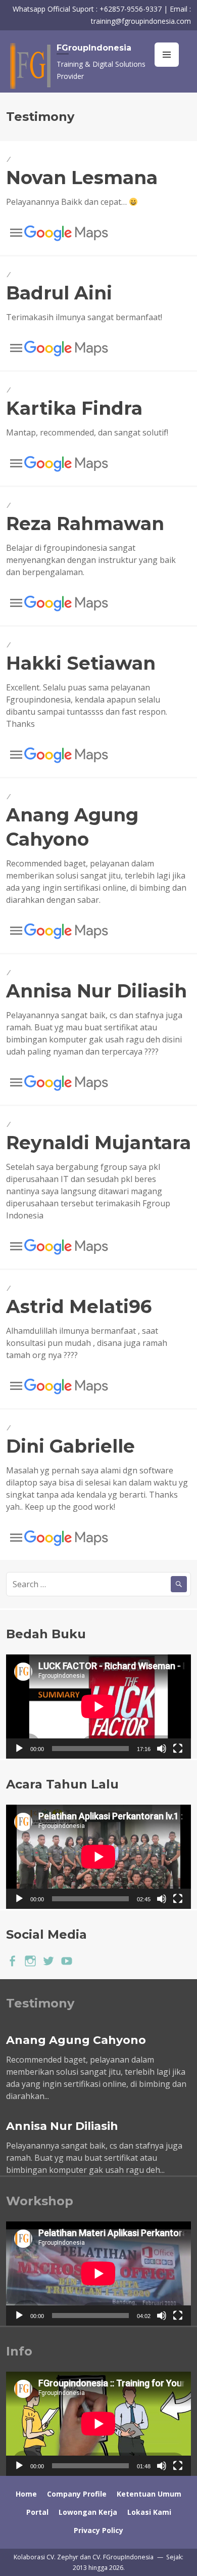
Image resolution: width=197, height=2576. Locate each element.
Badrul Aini (59, 293)
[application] (98, 1707)
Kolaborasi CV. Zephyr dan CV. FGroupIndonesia (84, 2557)
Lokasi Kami (149, 2512)
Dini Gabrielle (70, 1446)
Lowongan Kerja (88, 2512)
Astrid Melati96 (79, 1306)
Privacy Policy (98, 2530)
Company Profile (77, 2494)
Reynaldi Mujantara (98, 1143)
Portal (37, 2512)
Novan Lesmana (82, 178)
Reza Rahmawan (85, 523)
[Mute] (162, 1749)
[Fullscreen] (178, 1749)
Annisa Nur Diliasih (96, 991)
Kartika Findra (74, 408)
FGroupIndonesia (94, 48)
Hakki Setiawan (81, 663)
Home (26, 2494)
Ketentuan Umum (149, 2494)
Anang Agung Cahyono (76, 2040)
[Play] (19, 1749)
